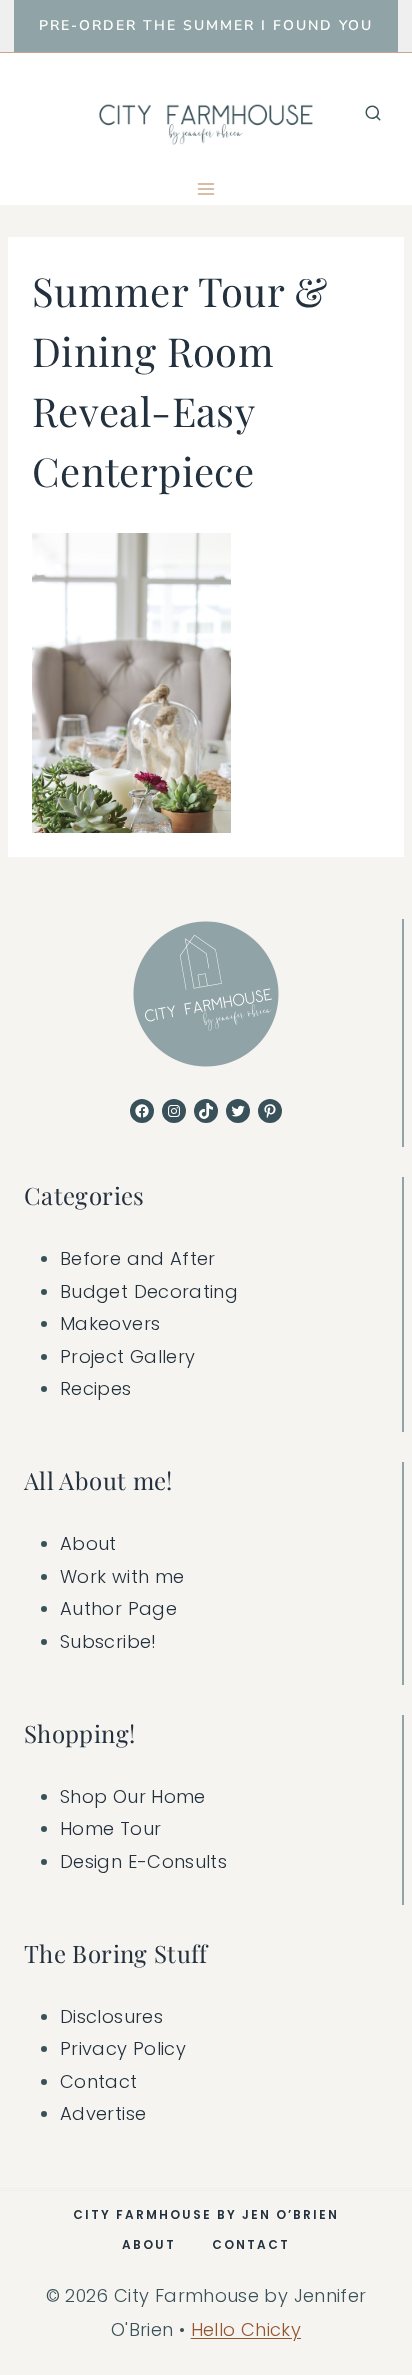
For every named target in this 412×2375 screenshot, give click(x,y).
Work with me (122, 1576)
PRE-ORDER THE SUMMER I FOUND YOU (206, 25)
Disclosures (111, 2016)
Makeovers (110, 1323)
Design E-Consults (143, 1861)
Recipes (96, 1388)
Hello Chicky (246, 2329)
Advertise (103, 2113)
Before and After (138, 1258)
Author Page (118, 1608)
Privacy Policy (123, 2048)
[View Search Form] (373, 113)
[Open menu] (206, 188)
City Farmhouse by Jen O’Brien (206, 2214)
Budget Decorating (149, 1291)
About (88, 1543)
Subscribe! (108, 1641)
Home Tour (110, 1828)
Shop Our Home (133, 1796)
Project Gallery (127, 1356)
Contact (99, 2081)
